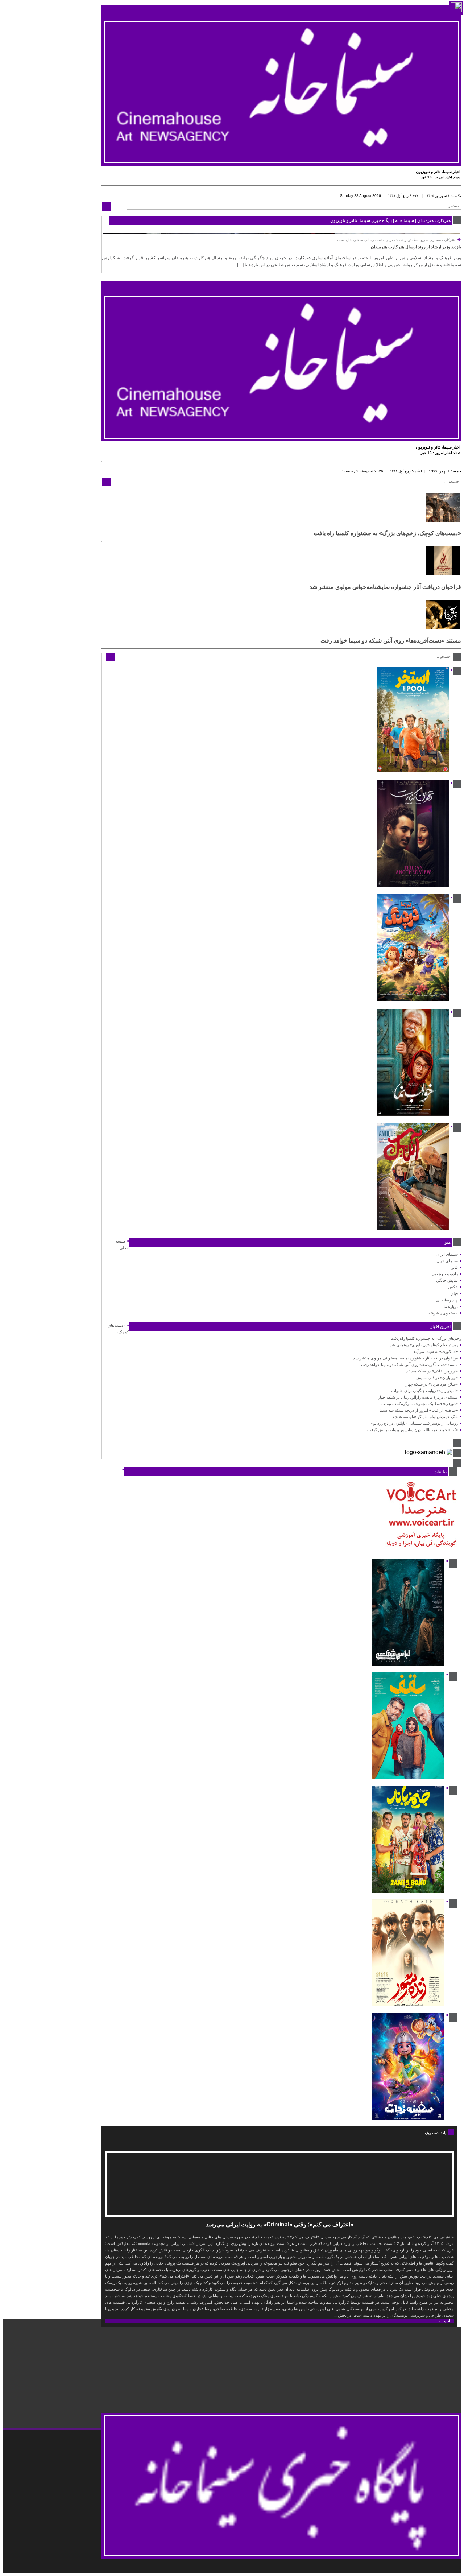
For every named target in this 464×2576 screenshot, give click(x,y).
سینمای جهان (447, 1261)
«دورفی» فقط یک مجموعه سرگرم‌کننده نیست (420, 1404)
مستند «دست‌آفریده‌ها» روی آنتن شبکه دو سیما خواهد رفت (391, 641)
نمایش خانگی (447, 1280)
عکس (453, 1287)
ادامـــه (444, 2321)
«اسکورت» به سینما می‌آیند (436, 1351)
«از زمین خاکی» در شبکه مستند (432, 1371)
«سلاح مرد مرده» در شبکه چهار (432, 1384)
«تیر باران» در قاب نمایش (437, 1378)
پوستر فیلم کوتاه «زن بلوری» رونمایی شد (424, 1345)
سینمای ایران (447, 1254)
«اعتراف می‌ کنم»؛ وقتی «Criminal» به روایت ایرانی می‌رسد (280, 2224)
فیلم (454, 1293)
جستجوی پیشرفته (443, 1313)
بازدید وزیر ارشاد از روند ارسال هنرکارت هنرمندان (416, 247)
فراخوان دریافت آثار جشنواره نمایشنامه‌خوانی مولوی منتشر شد (385, 587)
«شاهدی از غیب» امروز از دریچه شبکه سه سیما (419, 1410)
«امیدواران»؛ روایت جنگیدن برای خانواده (424, 1391)
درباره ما (451, 1306)
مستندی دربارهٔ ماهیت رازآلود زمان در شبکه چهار (418, 1397)
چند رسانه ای (447, 1300)
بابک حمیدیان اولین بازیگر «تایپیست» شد (425, 1417)
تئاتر (455, 1267)
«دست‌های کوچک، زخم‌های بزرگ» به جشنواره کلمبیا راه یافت (387, 533)
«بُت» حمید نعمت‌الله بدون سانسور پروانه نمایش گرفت (413, 1430)
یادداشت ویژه (435, 2133)
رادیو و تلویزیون (445, 1274)
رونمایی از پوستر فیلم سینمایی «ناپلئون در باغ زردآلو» (414, 1423)
